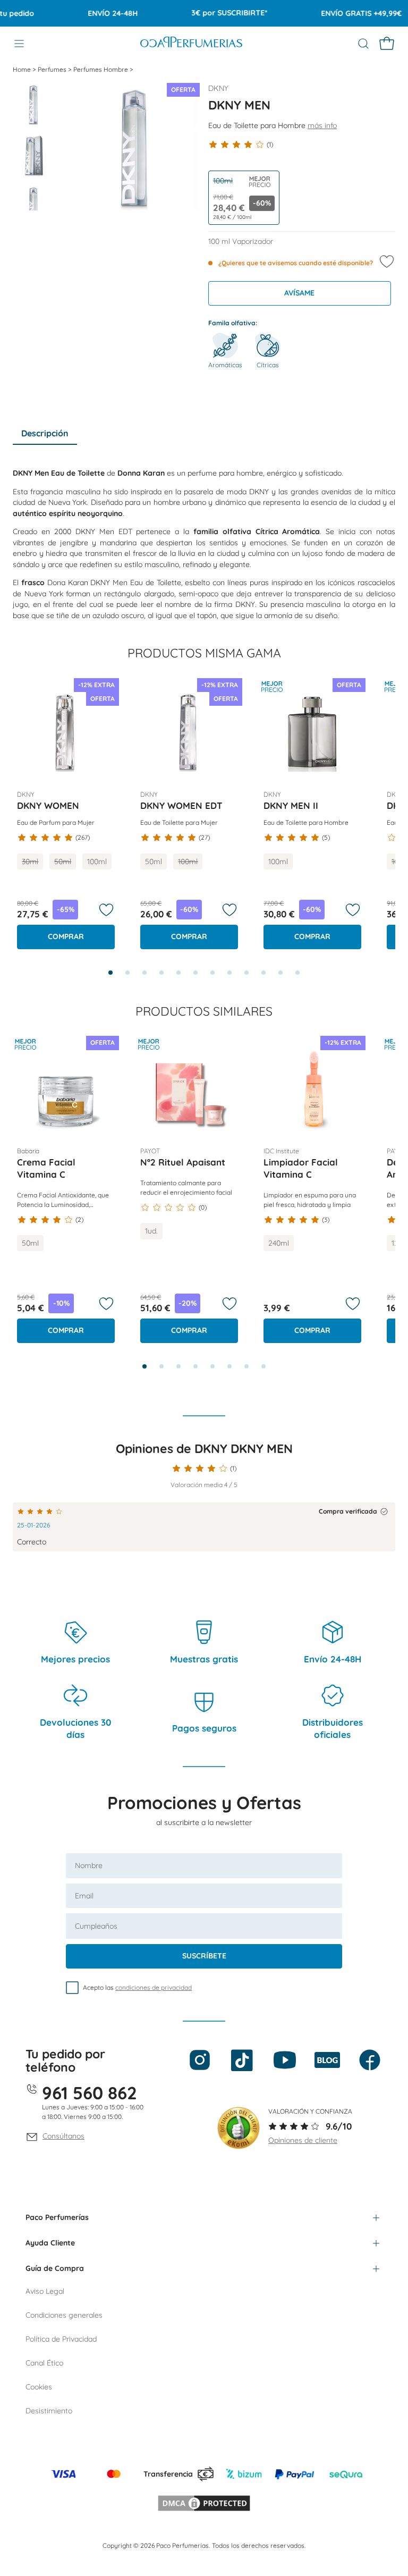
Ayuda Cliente (50, 2243)
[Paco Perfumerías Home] (191, 43)
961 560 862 (90, 2093)
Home (23, 69)
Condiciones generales (64, 2315)
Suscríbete (204, 1956)
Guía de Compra (55, 2268)
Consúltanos (63, 2136)
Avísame (299, 293)
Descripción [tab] (45, 433)
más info (322, 125)
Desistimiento (49, 2411)
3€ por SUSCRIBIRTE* (213, 13)
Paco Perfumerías (57, 2217)
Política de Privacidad (61, 2339)
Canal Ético (44, 2363)
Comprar (66, 936)
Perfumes (53, 69)
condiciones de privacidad (154, 1987)
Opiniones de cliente (303, 2140)
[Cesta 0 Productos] (387, 44)
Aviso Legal (45, 2291)
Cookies (39, 2387)
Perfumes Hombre (101, 69)
